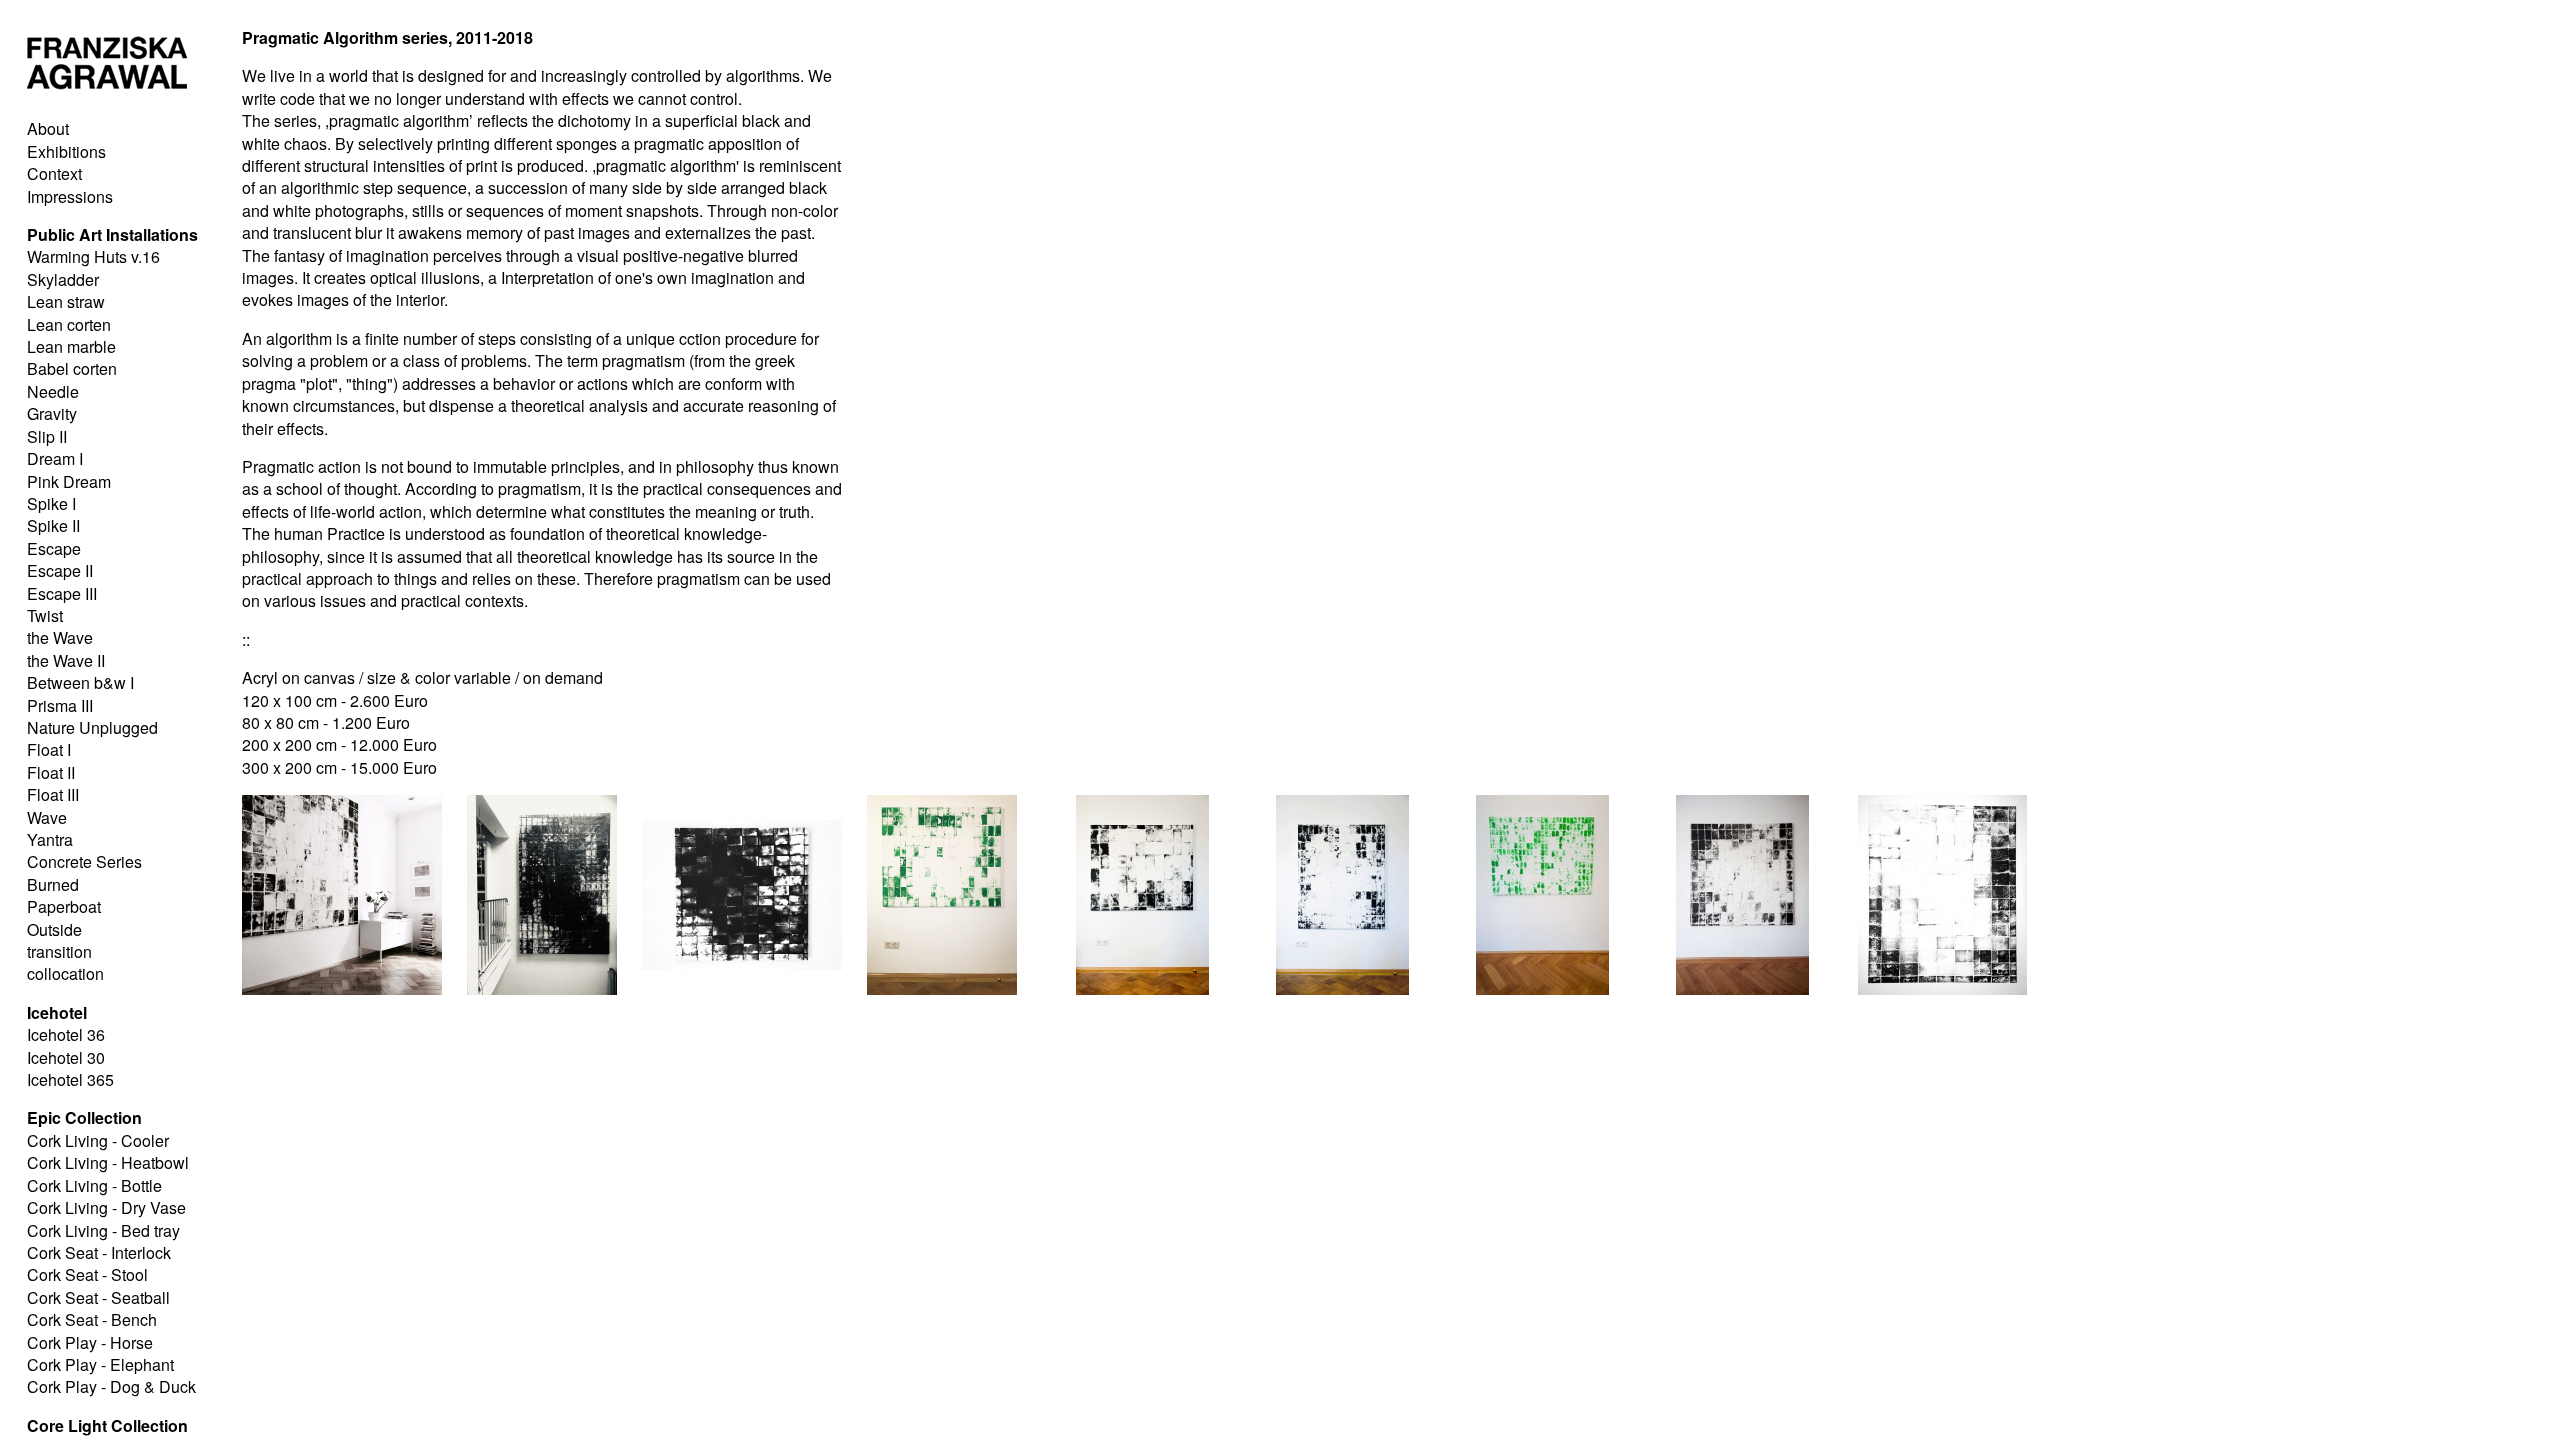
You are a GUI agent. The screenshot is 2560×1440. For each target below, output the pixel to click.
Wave (47, 817)
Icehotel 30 (66, 1057)
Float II (51, 772)
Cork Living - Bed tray (103, 1230)
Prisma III (60, 705)
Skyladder (63, 279)
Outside (54, 929)
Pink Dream (69, 481)
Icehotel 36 (66, 1034)
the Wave (60, 637)
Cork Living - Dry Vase (106, 1207)
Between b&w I (80, 682)
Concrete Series (84, 861)
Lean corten (69, 324)
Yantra (50, 839)
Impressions (70, 196)
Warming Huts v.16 (93, 256)
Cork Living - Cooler (98, 1140)
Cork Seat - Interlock (99, 1252)
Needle (53, 391)
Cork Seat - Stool (87, 1274)
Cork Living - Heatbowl (108, 1162)
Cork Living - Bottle (94, 1185)
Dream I (55, 458)
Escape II (60, 570)
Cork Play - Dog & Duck (111, 1386)
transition (59, 951)
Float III (53, 794)
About (48, 128)
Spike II (53, 525)
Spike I (51, 503)
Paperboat (64, 906)
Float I (49, 749)
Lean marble (71, 346)
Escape (54, 548)
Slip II (47, 436)
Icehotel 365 (70, 1079)
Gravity (52, 413)
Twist (45, 615)
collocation (65, 973)
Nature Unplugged (92, 727)
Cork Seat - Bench (92, 1319)
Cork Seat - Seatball (98, 1297)
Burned (53, 884)
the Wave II (66, 660)
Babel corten (72, 368)
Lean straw (66, 301)
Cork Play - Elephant (100, 1364)
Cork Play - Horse (90, 1342)
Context (54, 173)
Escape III (62, 593)
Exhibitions (66, 151)
